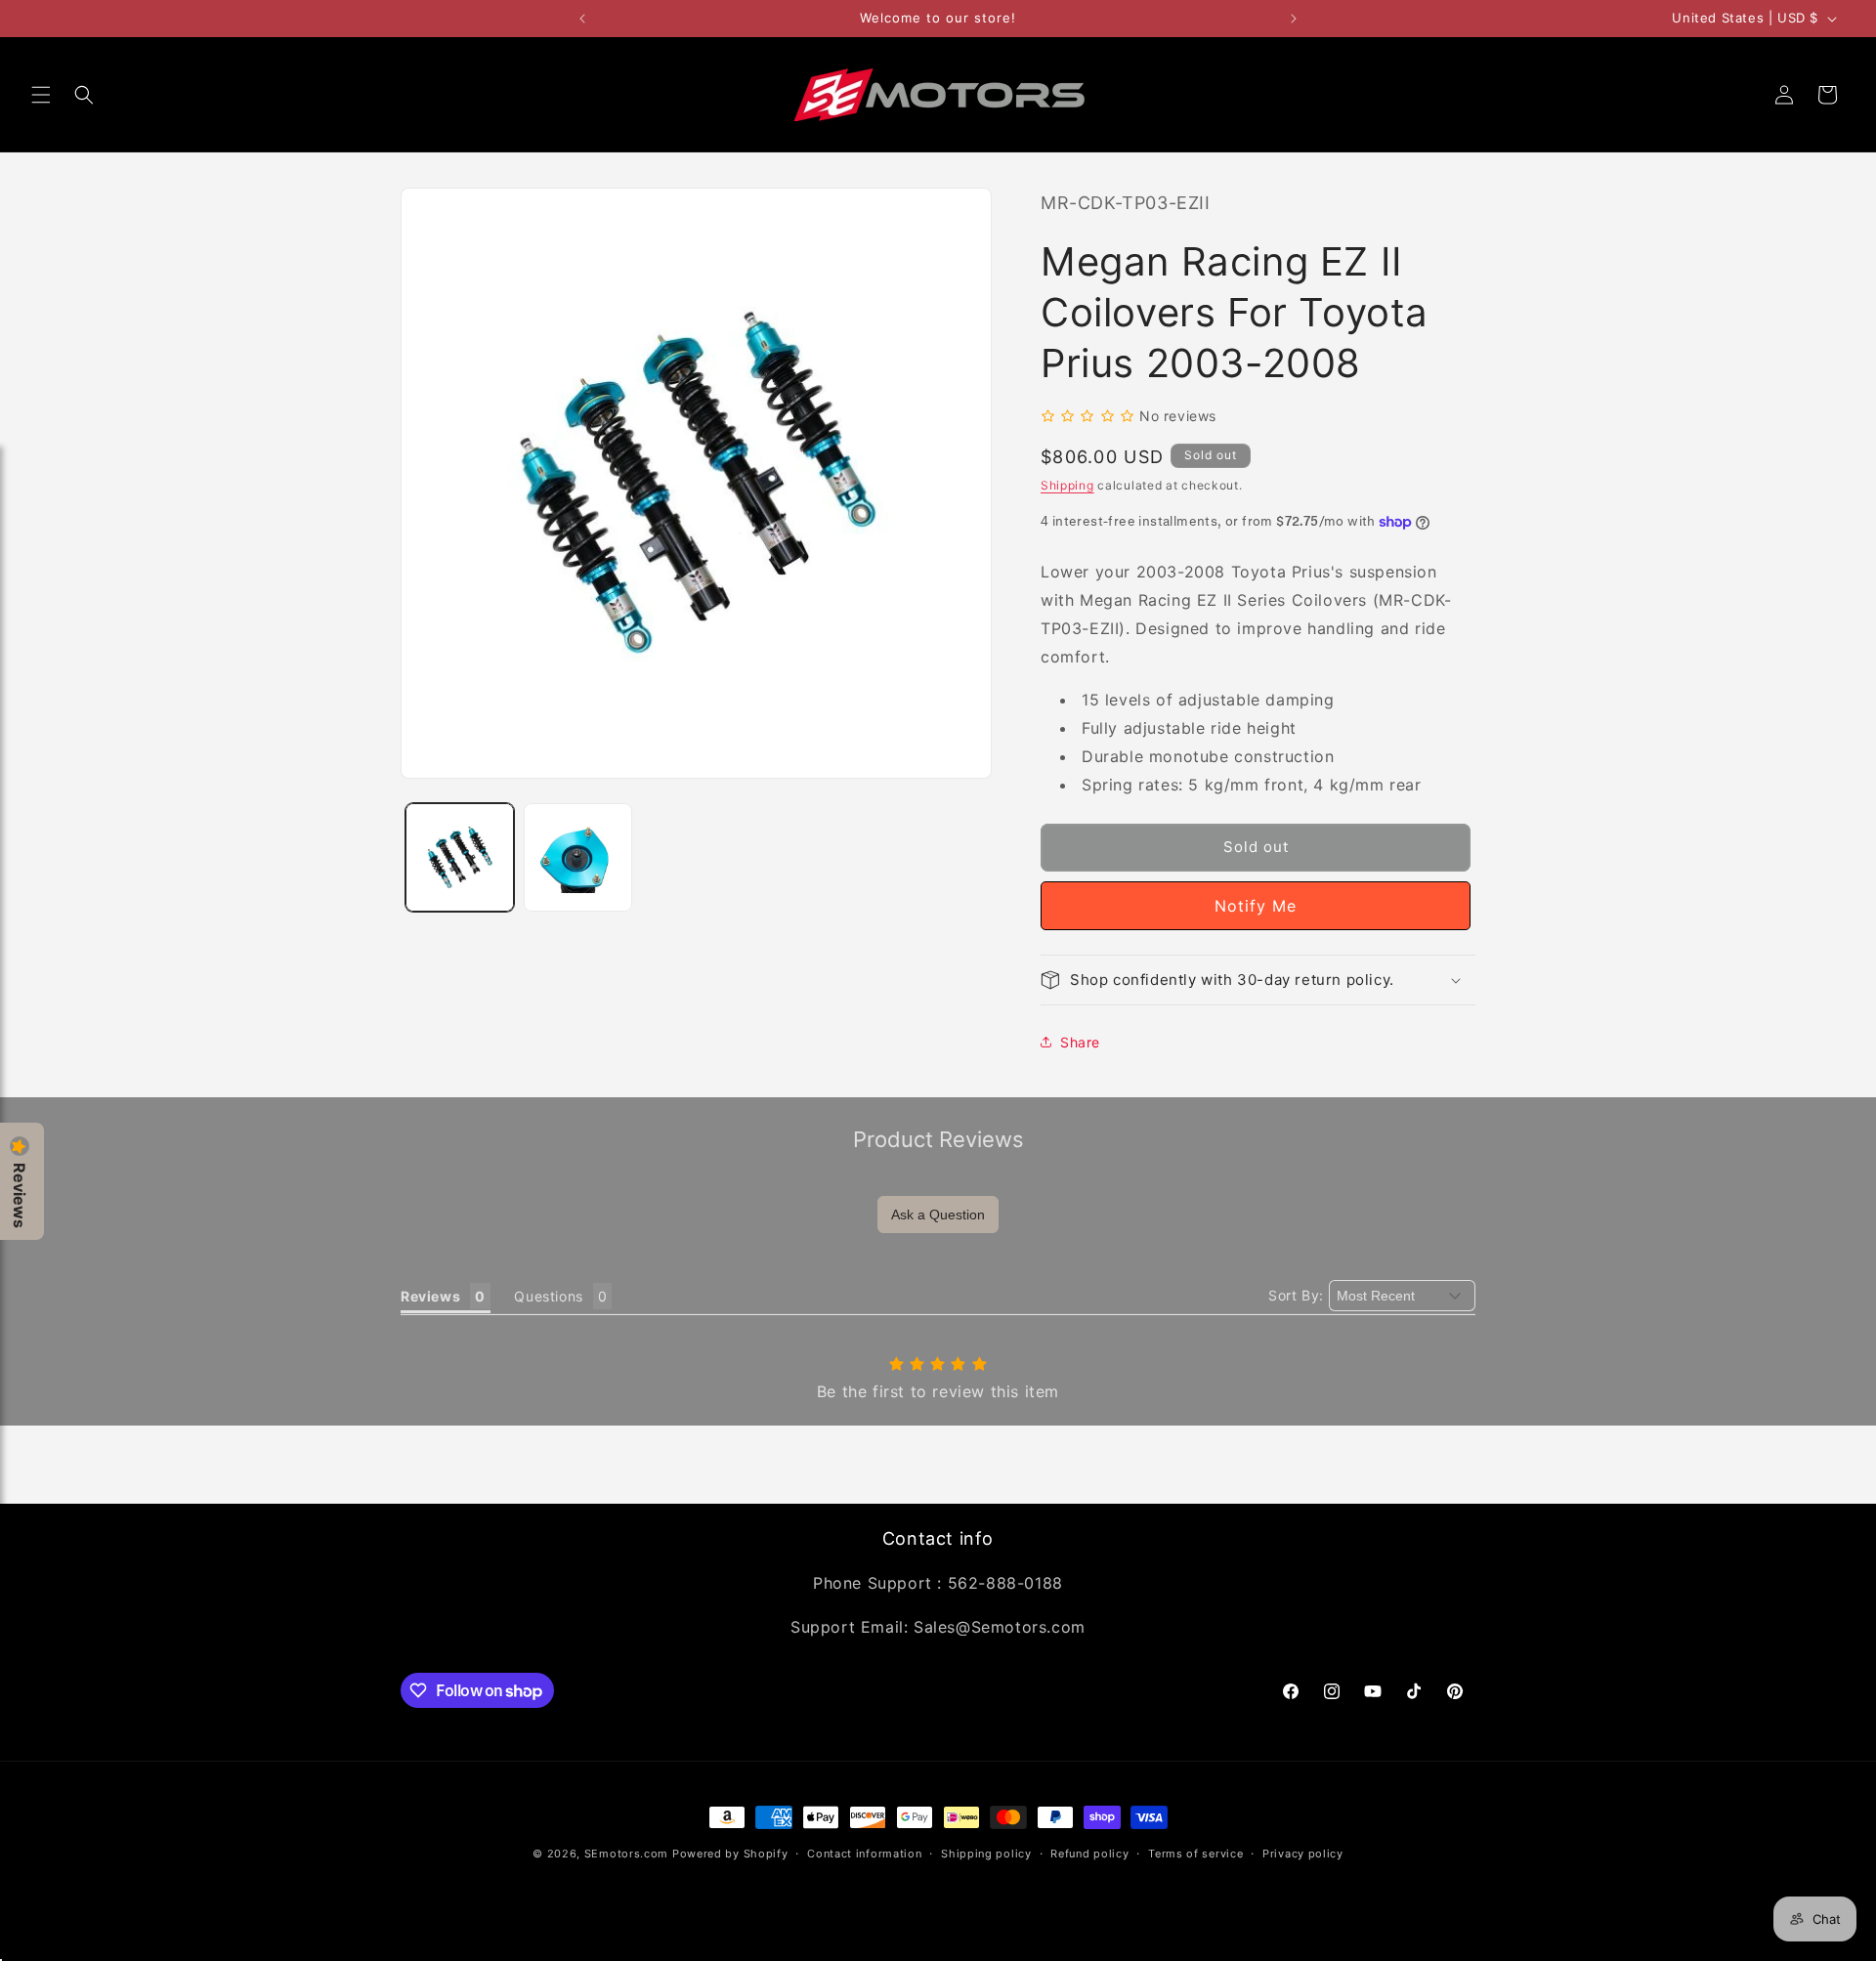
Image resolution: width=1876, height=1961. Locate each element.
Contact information (864, 1854)
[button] (41, 95)
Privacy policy (1303, 1854)
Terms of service (1195, 1854)
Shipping (1067, 485)
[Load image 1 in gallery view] (460, 857)
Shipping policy (986, 1854)
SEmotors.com (626, 1854)
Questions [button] (548, 1296)
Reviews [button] (430, 1296)
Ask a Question (938, 1215)
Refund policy (1089, 1854)
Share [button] (1080, 1042)
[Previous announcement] (582, 19)
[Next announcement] (1294, 19)
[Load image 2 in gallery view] (578, 857)
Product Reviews (938, 1139)
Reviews (20, 1195)
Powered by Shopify (730, 1854)
